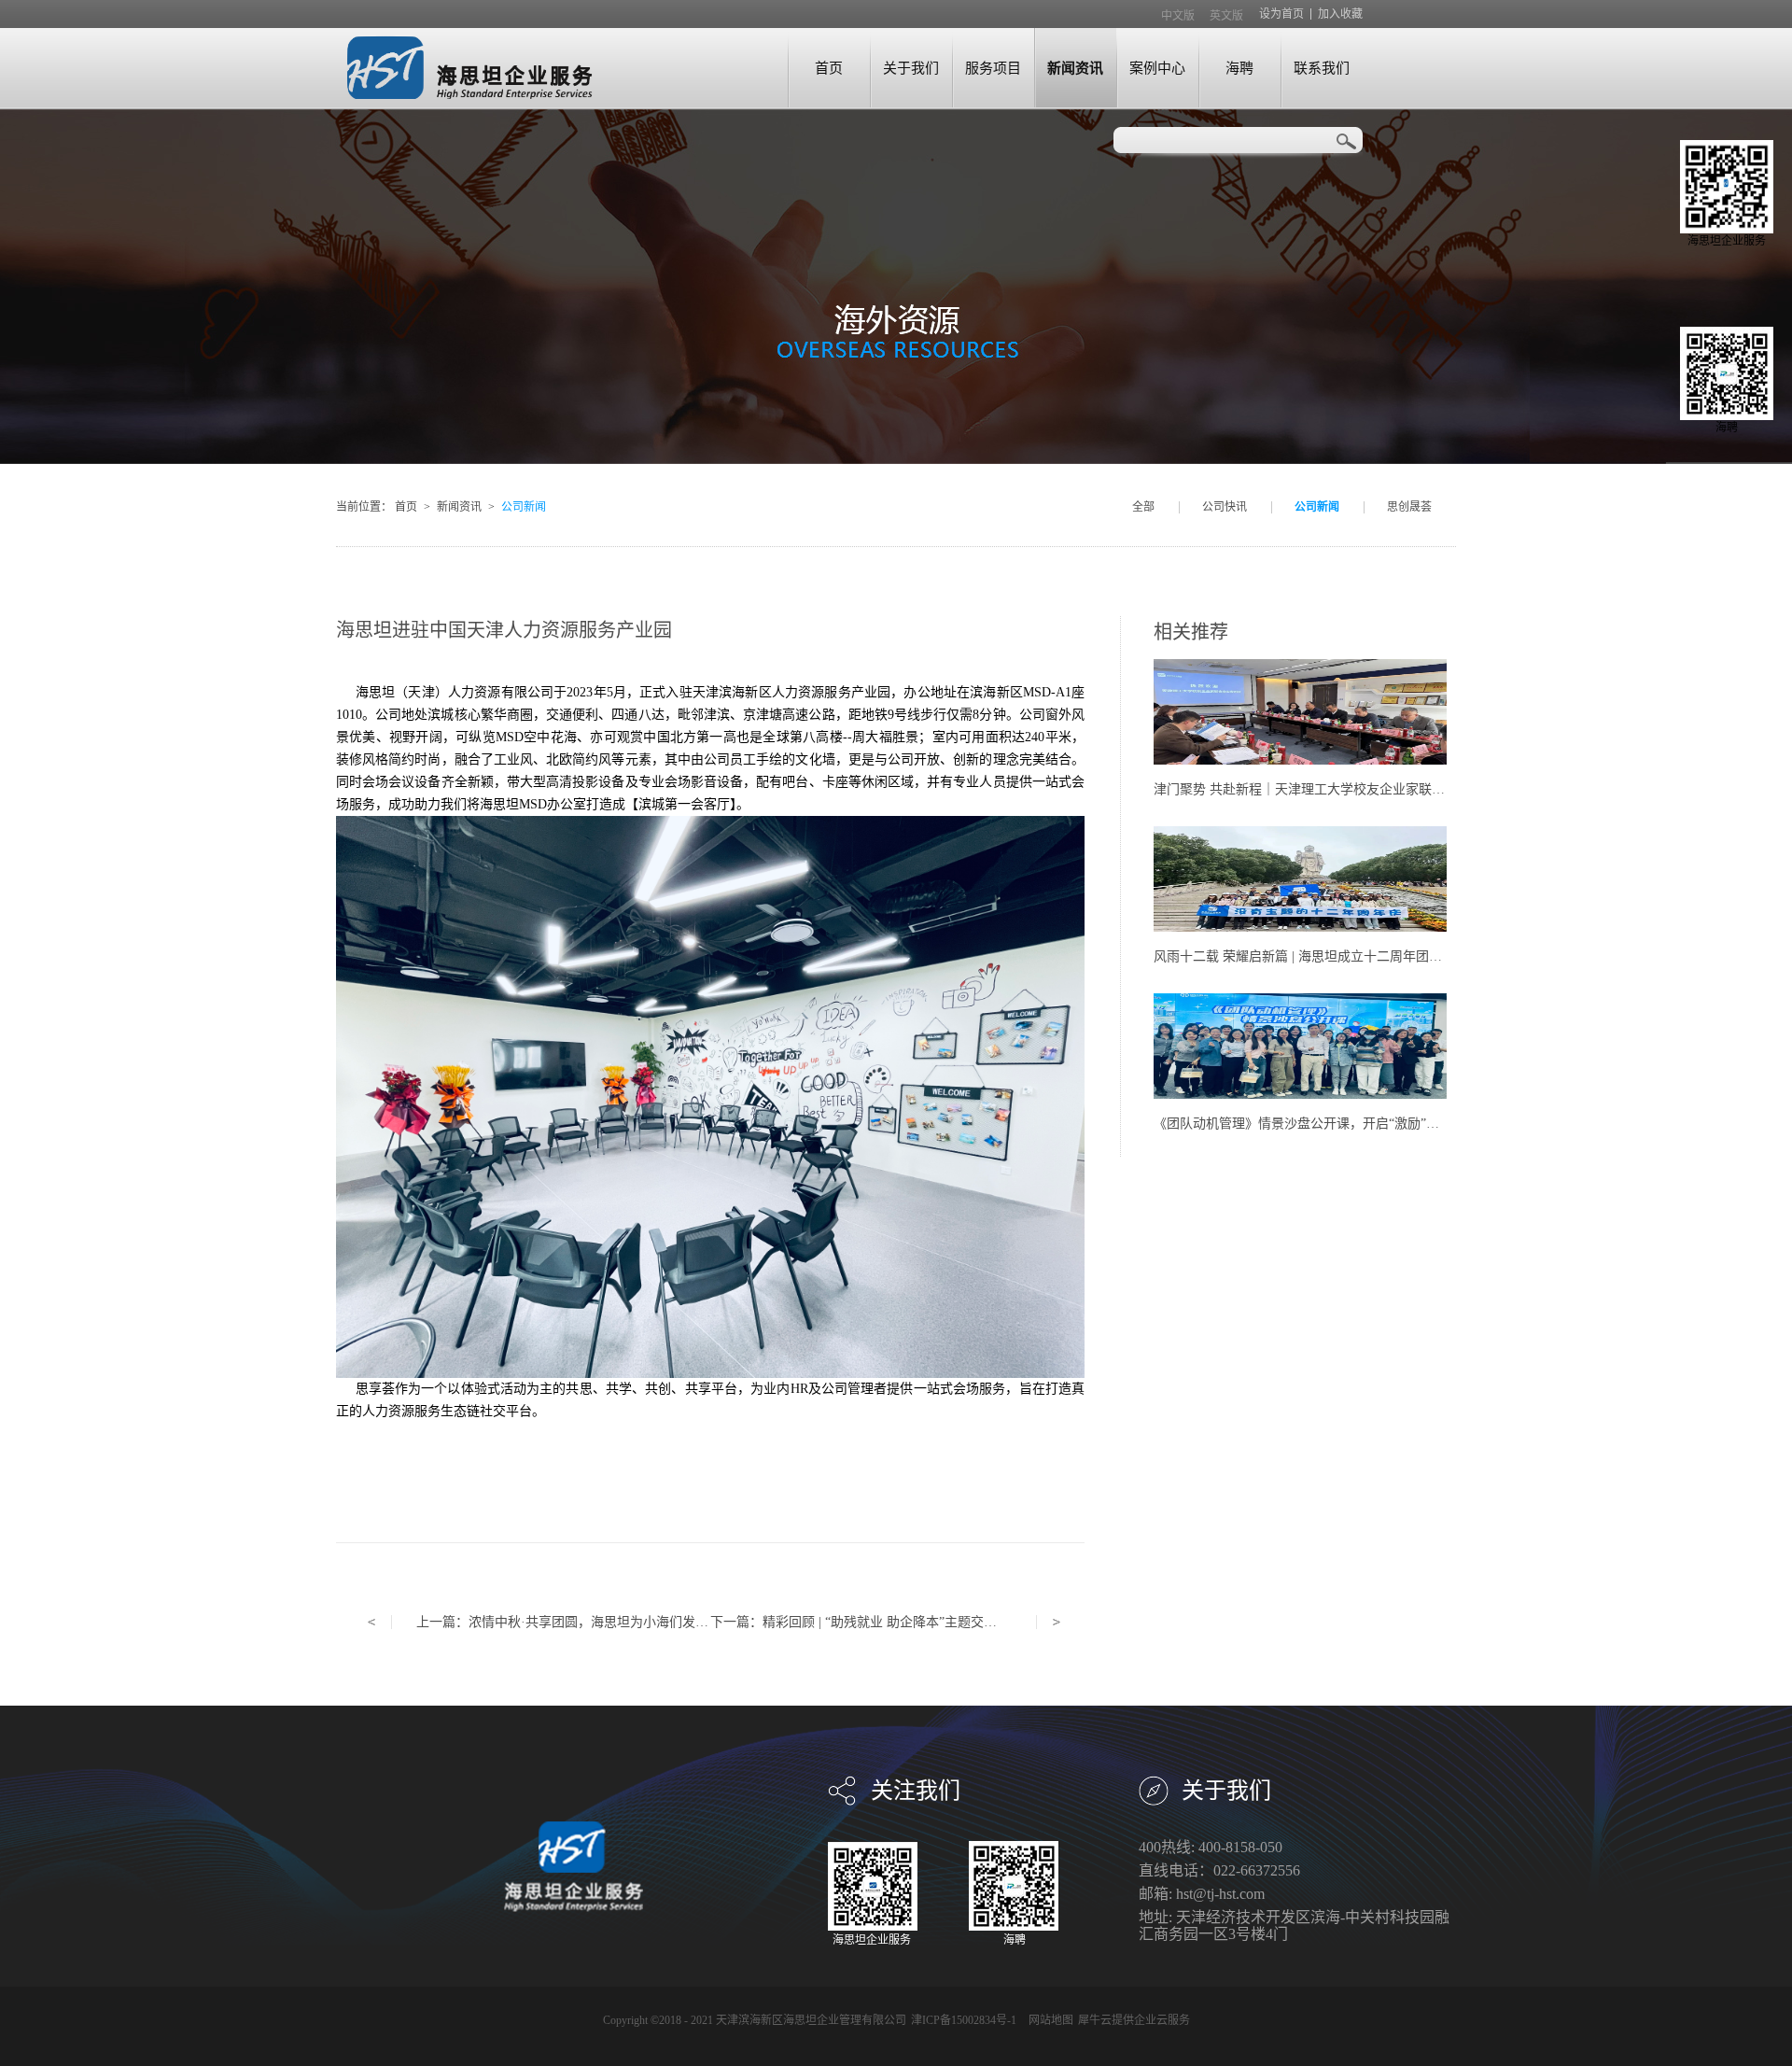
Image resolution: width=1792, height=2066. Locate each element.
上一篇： (588, 1622)
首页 (829, 68)
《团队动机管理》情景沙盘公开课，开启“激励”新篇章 (1309, 1124)
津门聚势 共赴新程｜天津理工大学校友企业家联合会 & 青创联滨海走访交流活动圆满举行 (1413, 789)
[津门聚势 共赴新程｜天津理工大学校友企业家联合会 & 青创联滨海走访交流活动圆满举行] (1300, 667)
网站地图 (1048, 2020)
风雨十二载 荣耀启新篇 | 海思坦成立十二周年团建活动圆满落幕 (1337, 956)
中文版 (1178, 16)
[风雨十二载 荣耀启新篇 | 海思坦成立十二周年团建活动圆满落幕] (1300, 834)
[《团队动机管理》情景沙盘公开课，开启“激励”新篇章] (1300, 1001)
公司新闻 (524, 507)
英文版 (1226, 16)
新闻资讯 (459, 507)
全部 (1143, 507)
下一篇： (886, 1622)
